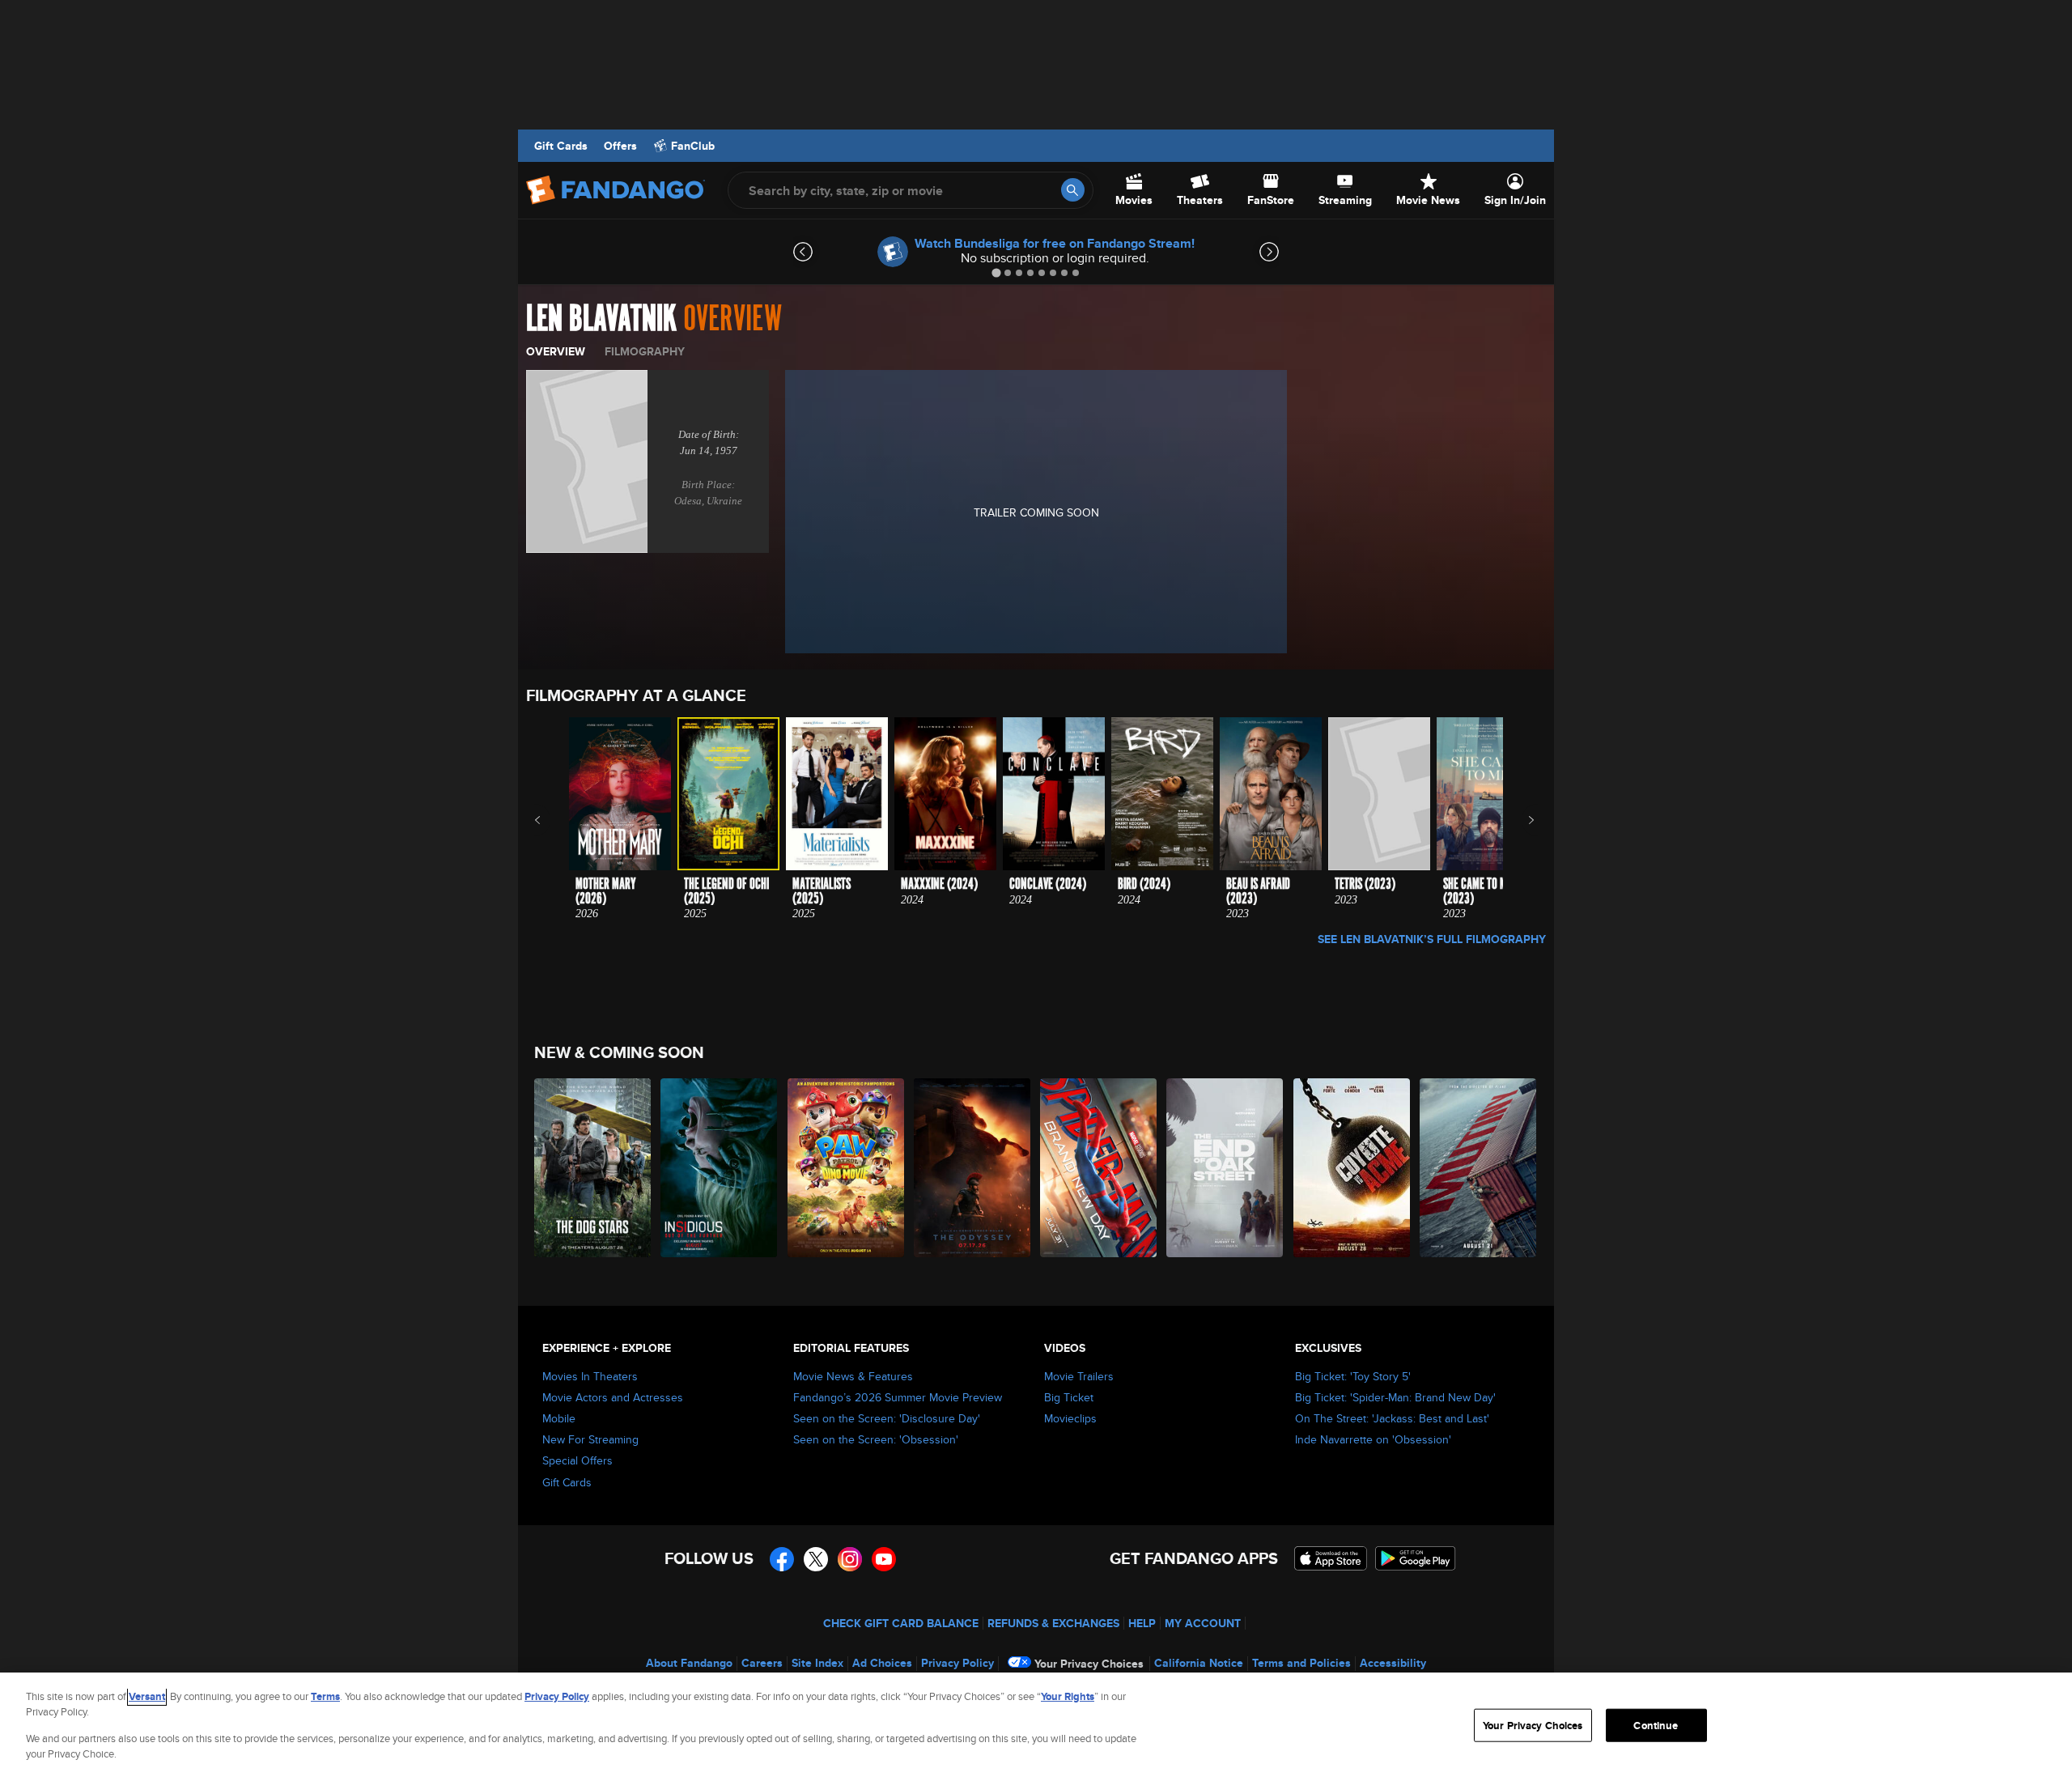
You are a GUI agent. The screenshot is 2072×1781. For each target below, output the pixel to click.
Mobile (559, 1418)
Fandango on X (816, 1559)
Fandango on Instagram (850, 1559)
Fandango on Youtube (884, 1559)
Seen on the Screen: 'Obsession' (876, 1439)
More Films (1520, 820)
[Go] (1073, 190)
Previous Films (552, 820)
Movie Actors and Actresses (613, 1397)
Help (1142, 1623)
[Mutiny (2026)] (1479, 1168)
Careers (762, 1663)
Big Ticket (1069, 1397)
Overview (556, 351)
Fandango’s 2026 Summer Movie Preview (898, 1397)
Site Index (817, 1663)
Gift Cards (561, 146)
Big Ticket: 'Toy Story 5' (1353, 1376)
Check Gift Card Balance (901, 1623)
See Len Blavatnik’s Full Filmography (1432, 939)
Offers (620, 146)
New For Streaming (590, 1439)
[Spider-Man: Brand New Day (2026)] (1099, 1168)
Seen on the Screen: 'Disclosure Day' (887, 1418)
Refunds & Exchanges (1053, 1623)
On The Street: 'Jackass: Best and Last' (1392, 1418)
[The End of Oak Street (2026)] (1225, 1168)
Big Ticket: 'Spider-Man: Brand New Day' (1395, 1397)
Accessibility (1393, 1663)
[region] (1036, 1727)
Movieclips (1070, 1418)
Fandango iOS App (1331, 1558)
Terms (325, 1696)
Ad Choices (882, 1663)
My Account (1203, 1623)
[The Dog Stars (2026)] (593, 1168)
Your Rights (1068, 1696)
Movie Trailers (1079, 1376)
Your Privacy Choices (1089, 1664)
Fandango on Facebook (782, 1559)
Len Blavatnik (601, 319)
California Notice (1199, 1663)
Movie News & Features (853, 1376)
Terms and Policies (1301, 1663)
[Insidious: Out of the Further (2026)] (720, 1168)
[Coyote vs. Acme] (1352, 1168)
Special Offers (577, 1460)
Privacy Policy (957, 1663)
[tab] (996, 272)
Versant (147, 1696)
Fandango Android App (1416, 1558)
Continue (1656, 1726)
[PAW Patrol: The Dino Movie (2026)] (847, 1168)
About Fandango (689, 1663)
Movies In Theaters (590, 1376)
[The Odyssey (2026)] (973, 1168)
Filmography (645, 351)
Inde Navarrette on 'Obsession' (1373, 1439)
